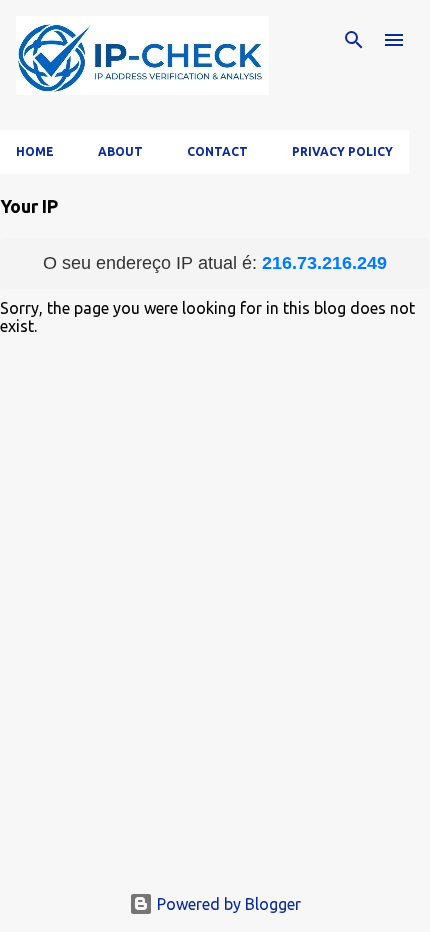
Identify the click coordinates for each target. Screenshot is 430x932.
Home (35, 151)
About (120, 151)
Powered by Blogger (227, 904)
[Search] (354, 40)
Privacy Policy (342, 151)
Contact (217, 151)
